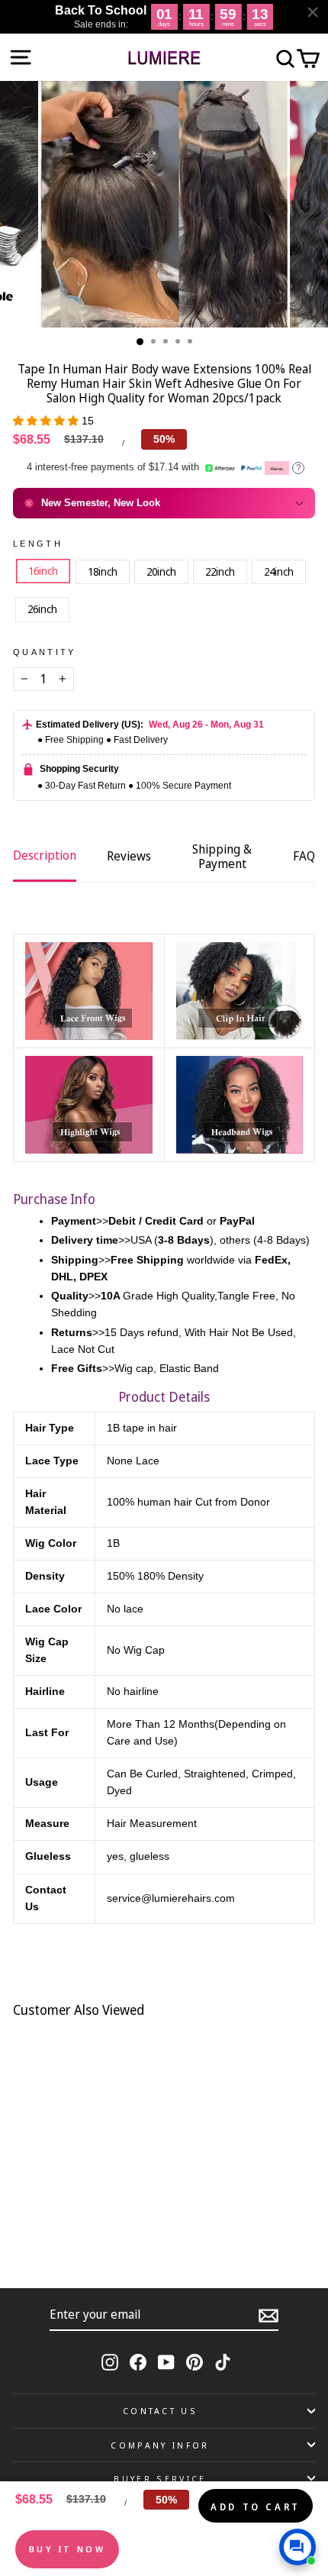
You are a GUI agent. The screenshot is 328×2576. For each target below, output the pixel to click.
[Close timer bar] (313, 12)
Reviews (129, 856)
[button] (47, 421)
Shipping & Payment (222, 856)
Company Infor (160, 2445)
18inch (103, 571)
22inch (220, 571)
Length (38, 544)
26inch (42, 609)
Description (45, 855)
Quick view (113, 2221)
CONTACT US (160, 2411)
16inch (43, 571)
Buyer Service (160, 2479)
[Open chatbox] (297, 2547)
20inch (161, 571)
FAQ (304, 856)
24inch (279, 571)
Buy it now (67, 2549)
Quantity (45, 652)
